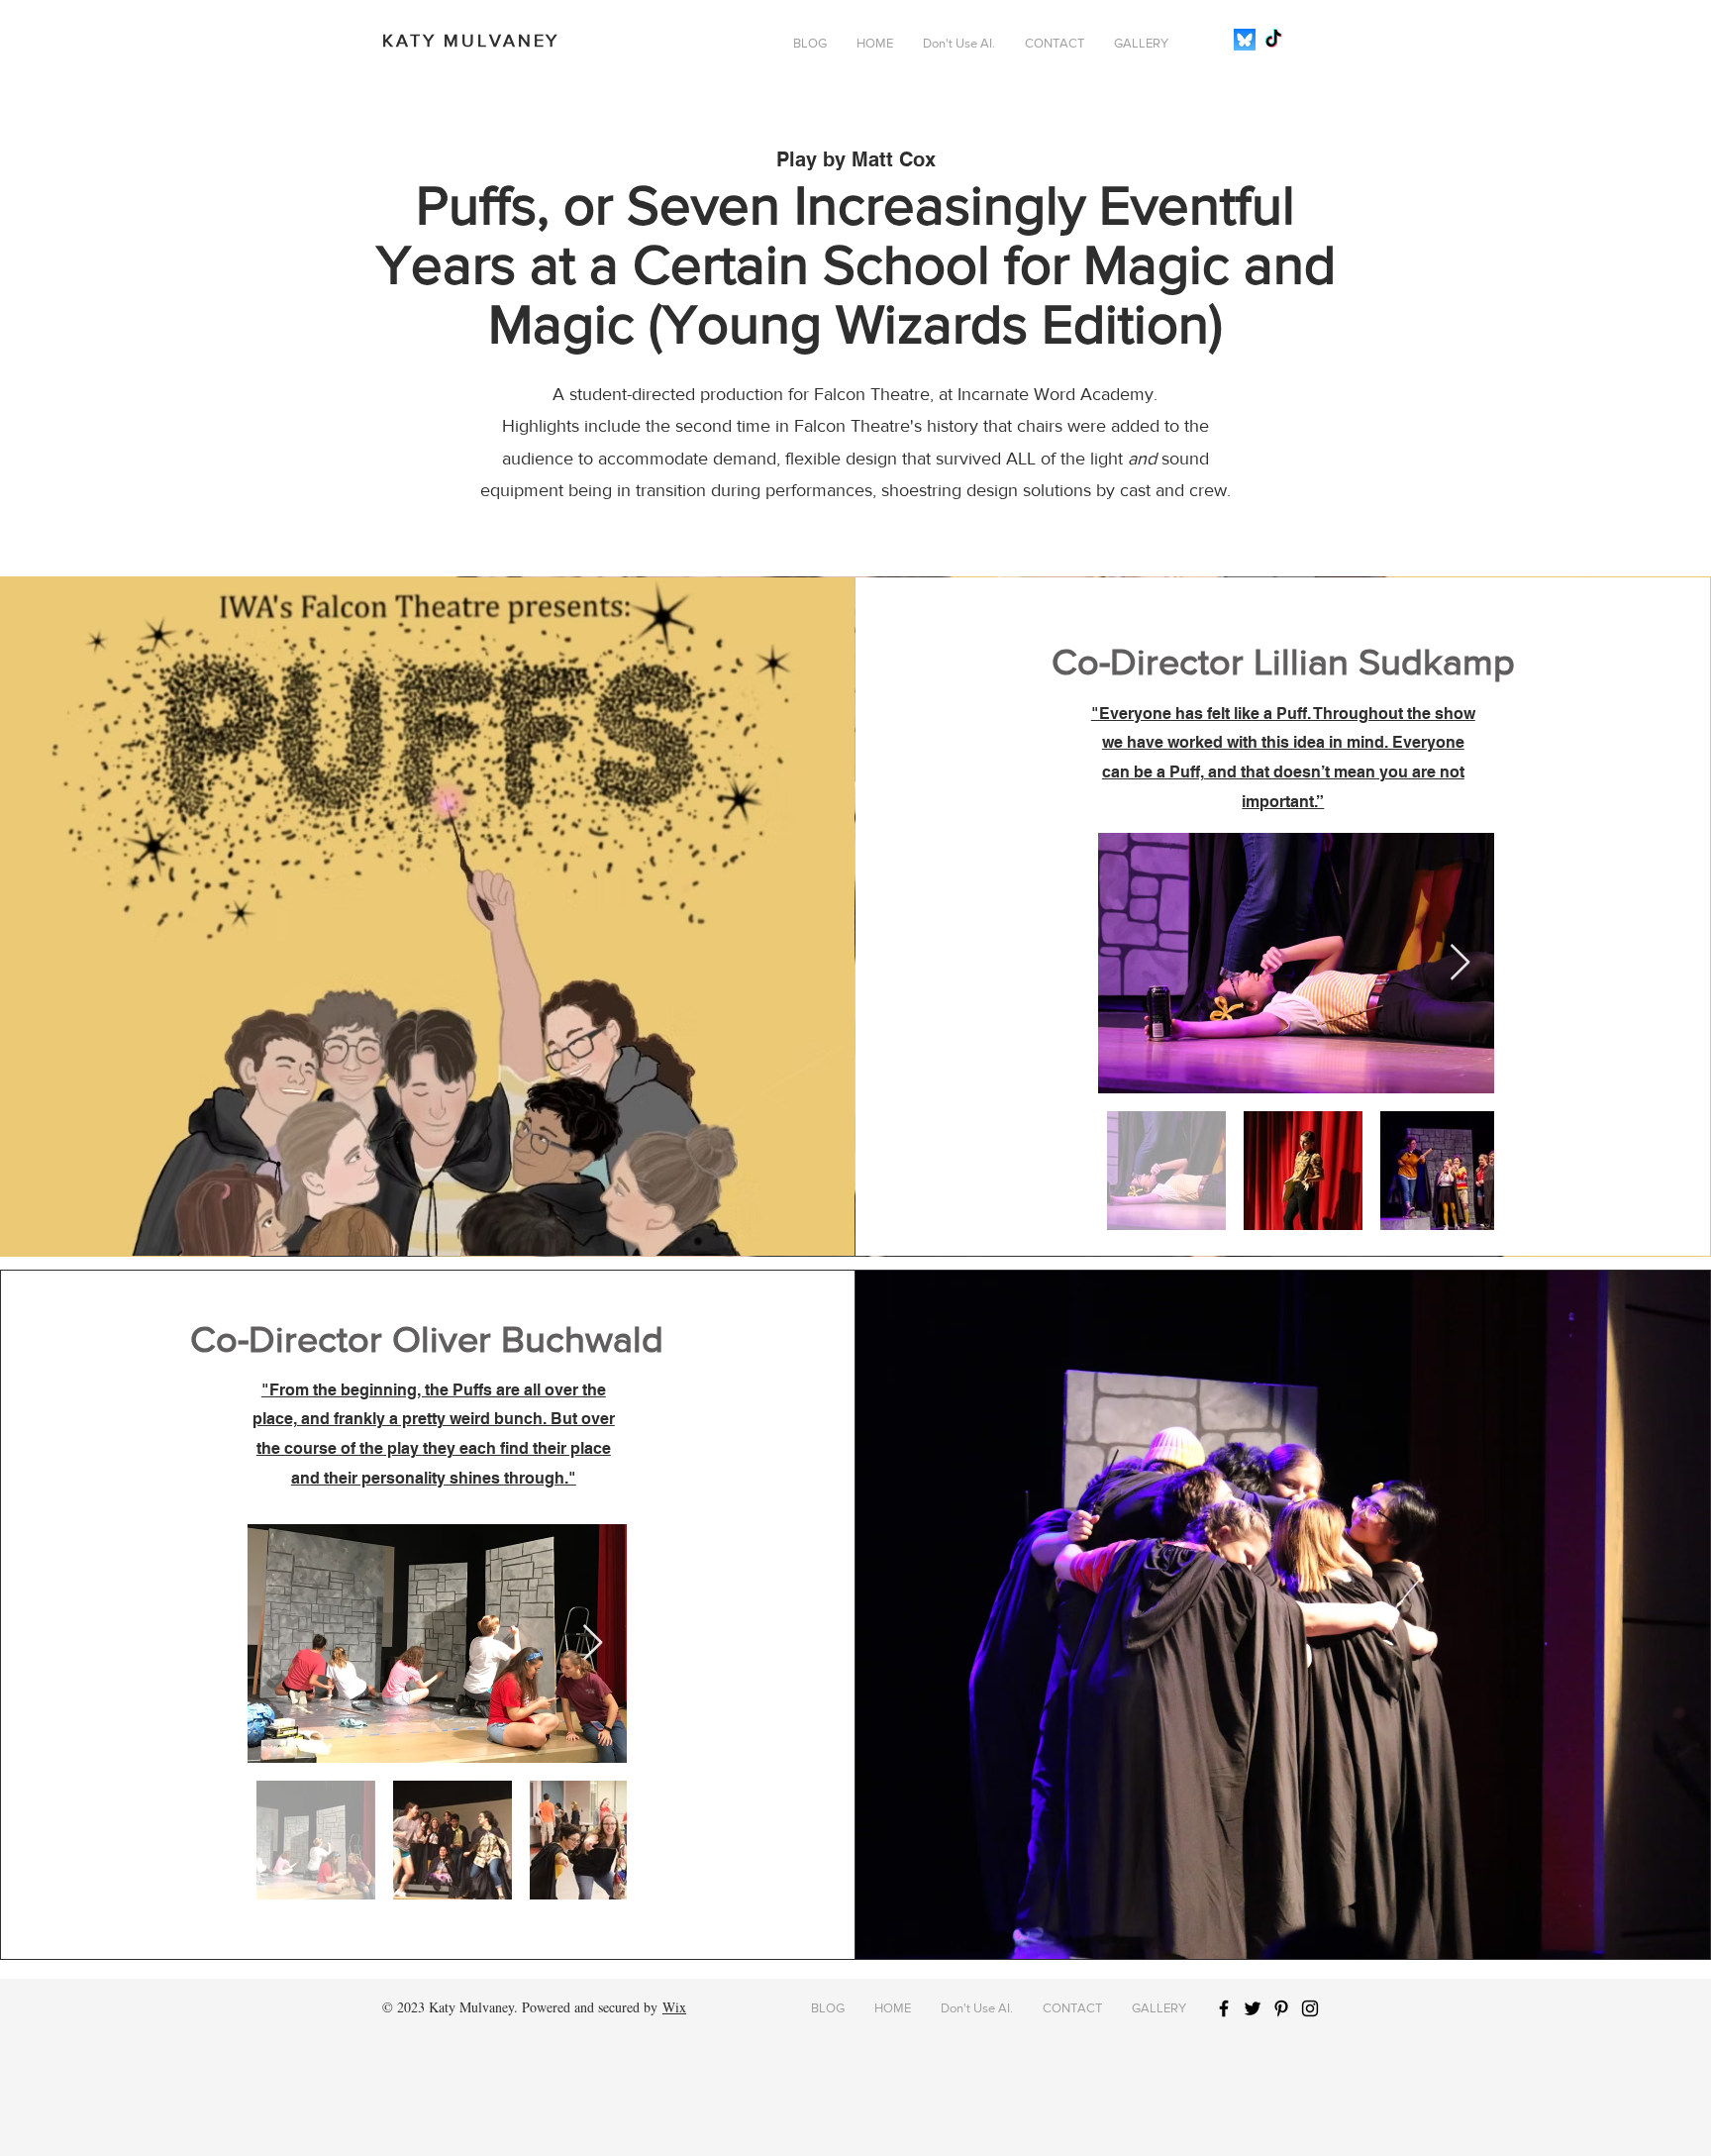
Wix (674, 2007)
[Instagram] (1310, 2008)
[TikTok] (1273, 40)
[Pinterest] (1281, 2008)
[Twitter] (1253, 2008)
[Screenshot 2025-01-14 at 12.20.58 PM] (1245, 40)
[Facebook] (1224, 2008)
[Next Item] (1460, 963)
